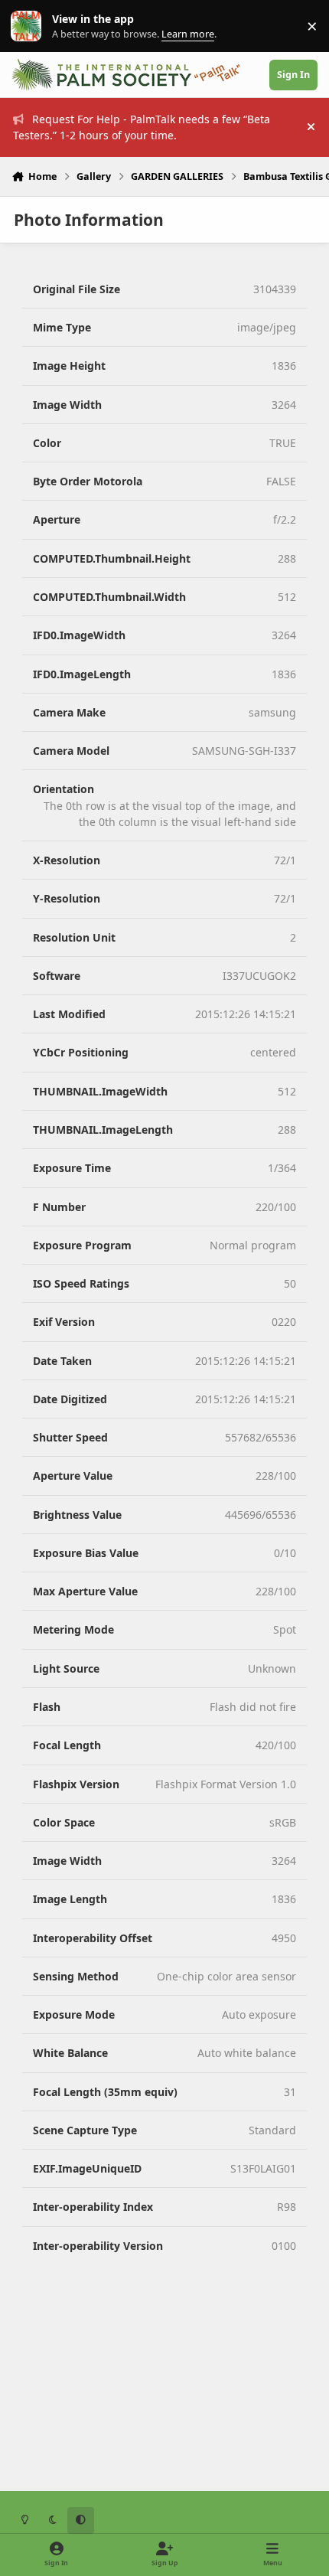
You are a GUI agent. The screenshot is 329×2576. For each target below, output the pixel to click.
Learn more (29, 26)
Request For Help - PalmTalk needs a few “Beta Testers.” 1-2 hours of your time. (142, 127)
